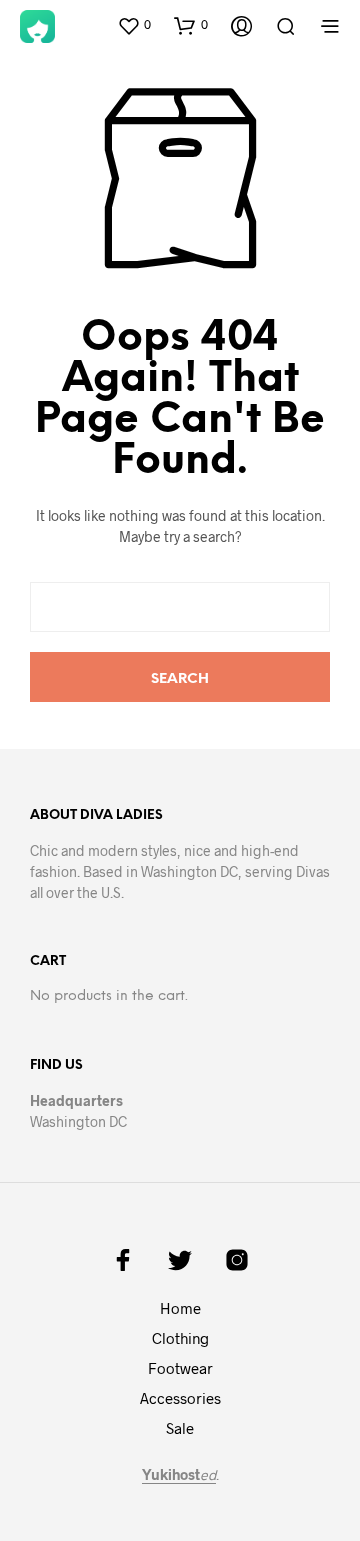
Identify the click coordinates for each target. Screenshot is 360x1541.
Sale (180, 1428)
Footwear (180, 1368)
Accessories (180, 1398)
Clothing (180, 1338)
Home (180, 1308)
